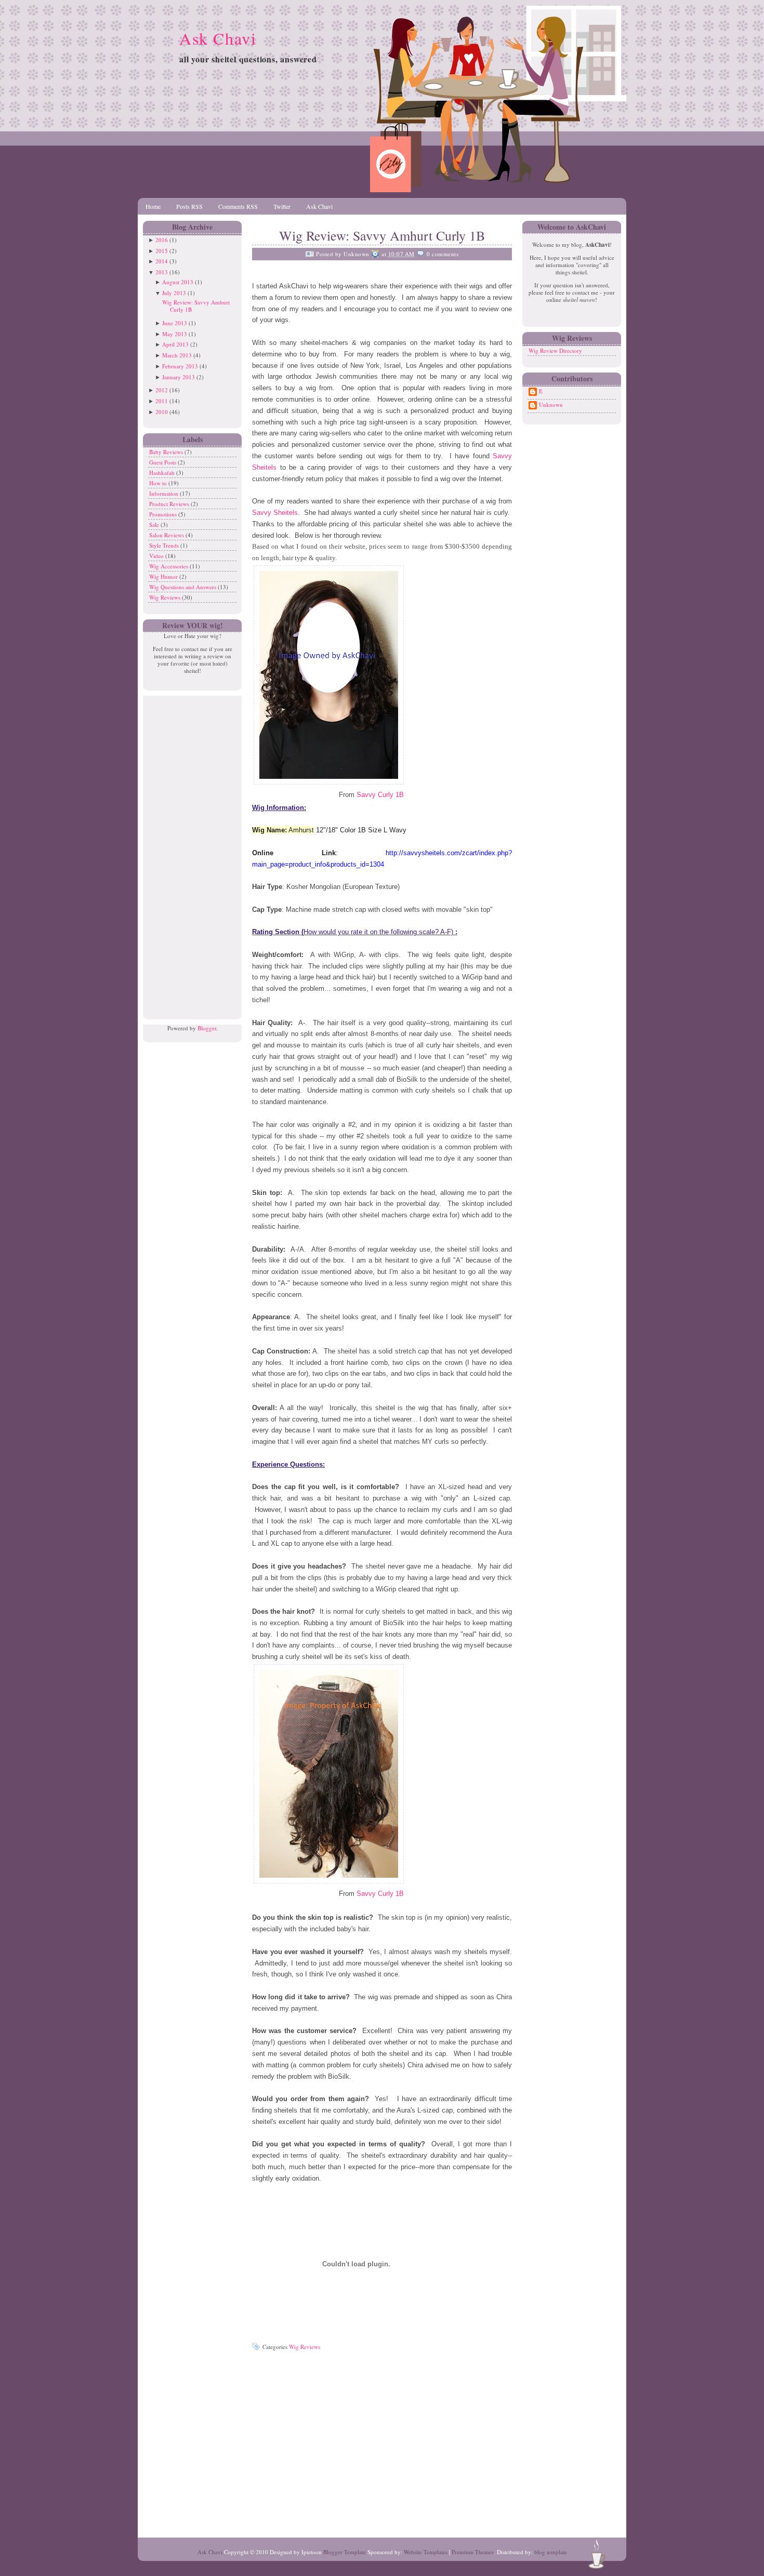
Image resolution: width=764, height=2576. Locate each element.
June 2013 (175, 323)
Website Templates (426, 2552)
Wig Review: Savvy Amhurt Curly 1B (196, 306)
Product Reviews (170, 504)
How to (159, 483)
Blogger (207, 1028)
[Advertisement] (190, 852)
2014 (162, 261)
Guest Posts (163, 462)
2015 (162, 251)
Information (164, 493)
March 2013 (177, 355)
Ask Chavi (218, 38)
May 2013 (175, 334)
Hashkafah (163, 473)
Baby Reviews (167, 452)
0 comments (443, 254)
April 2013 (175, 344)
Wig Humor (164, 576)
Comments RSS (238, 206)
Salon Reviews (167, 535)
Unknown (551, 405)
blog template (551, 2552)
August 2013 (178, 282)
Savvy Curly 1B (380, 795)
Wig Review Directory (555, 350)
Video (157, 556)
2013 (162, 272)
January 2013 (179, 377)
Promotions (164, 514)
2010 (162, 412)
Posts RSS (189, 206)
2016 (162, 240)
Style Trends (165, 545)
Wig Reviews (166, 597)
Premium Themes (473, 2552)
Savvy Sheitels (275, 513)
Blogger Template (345, 2552)
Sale (155, 525)
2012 (162, 390)
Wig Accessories (169, 566)
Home (153, 206)
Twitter (282, 206)
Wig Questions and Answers (183, 587)
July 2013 (174, 293)
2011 (162, 401)
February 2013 (180, 366)
